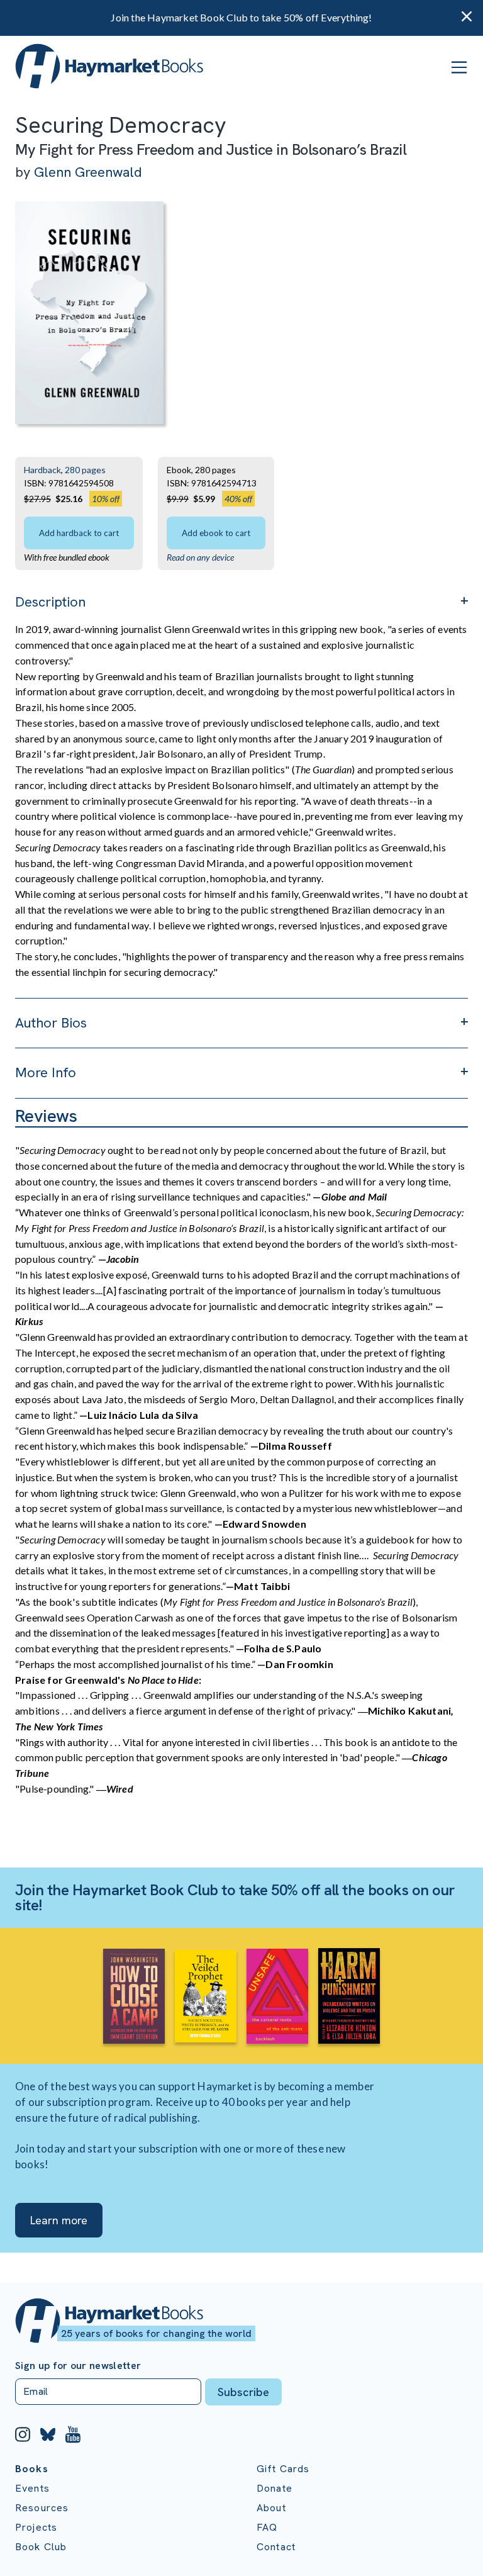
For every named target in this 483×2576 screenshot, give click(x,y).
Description (50, 602)
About (271, 2508)
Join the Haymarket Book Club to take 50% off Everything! (241, 17)
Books (32, 2469)
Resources (42, 2508)
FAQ (267, 2527)
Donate (275, 2488)
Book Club (41, 2547)
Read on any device (200, 557)
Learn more (59, 2220)
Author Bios (51, 1023)
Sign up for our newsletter (78, 2366)
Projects (36, 2527)
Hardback (42, 470)
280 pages (85, 470)
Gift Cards (283, 2469)
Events (32, 2488)
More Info (46, 1072)
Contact (276, 2547)
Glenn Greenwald (88, 172)
